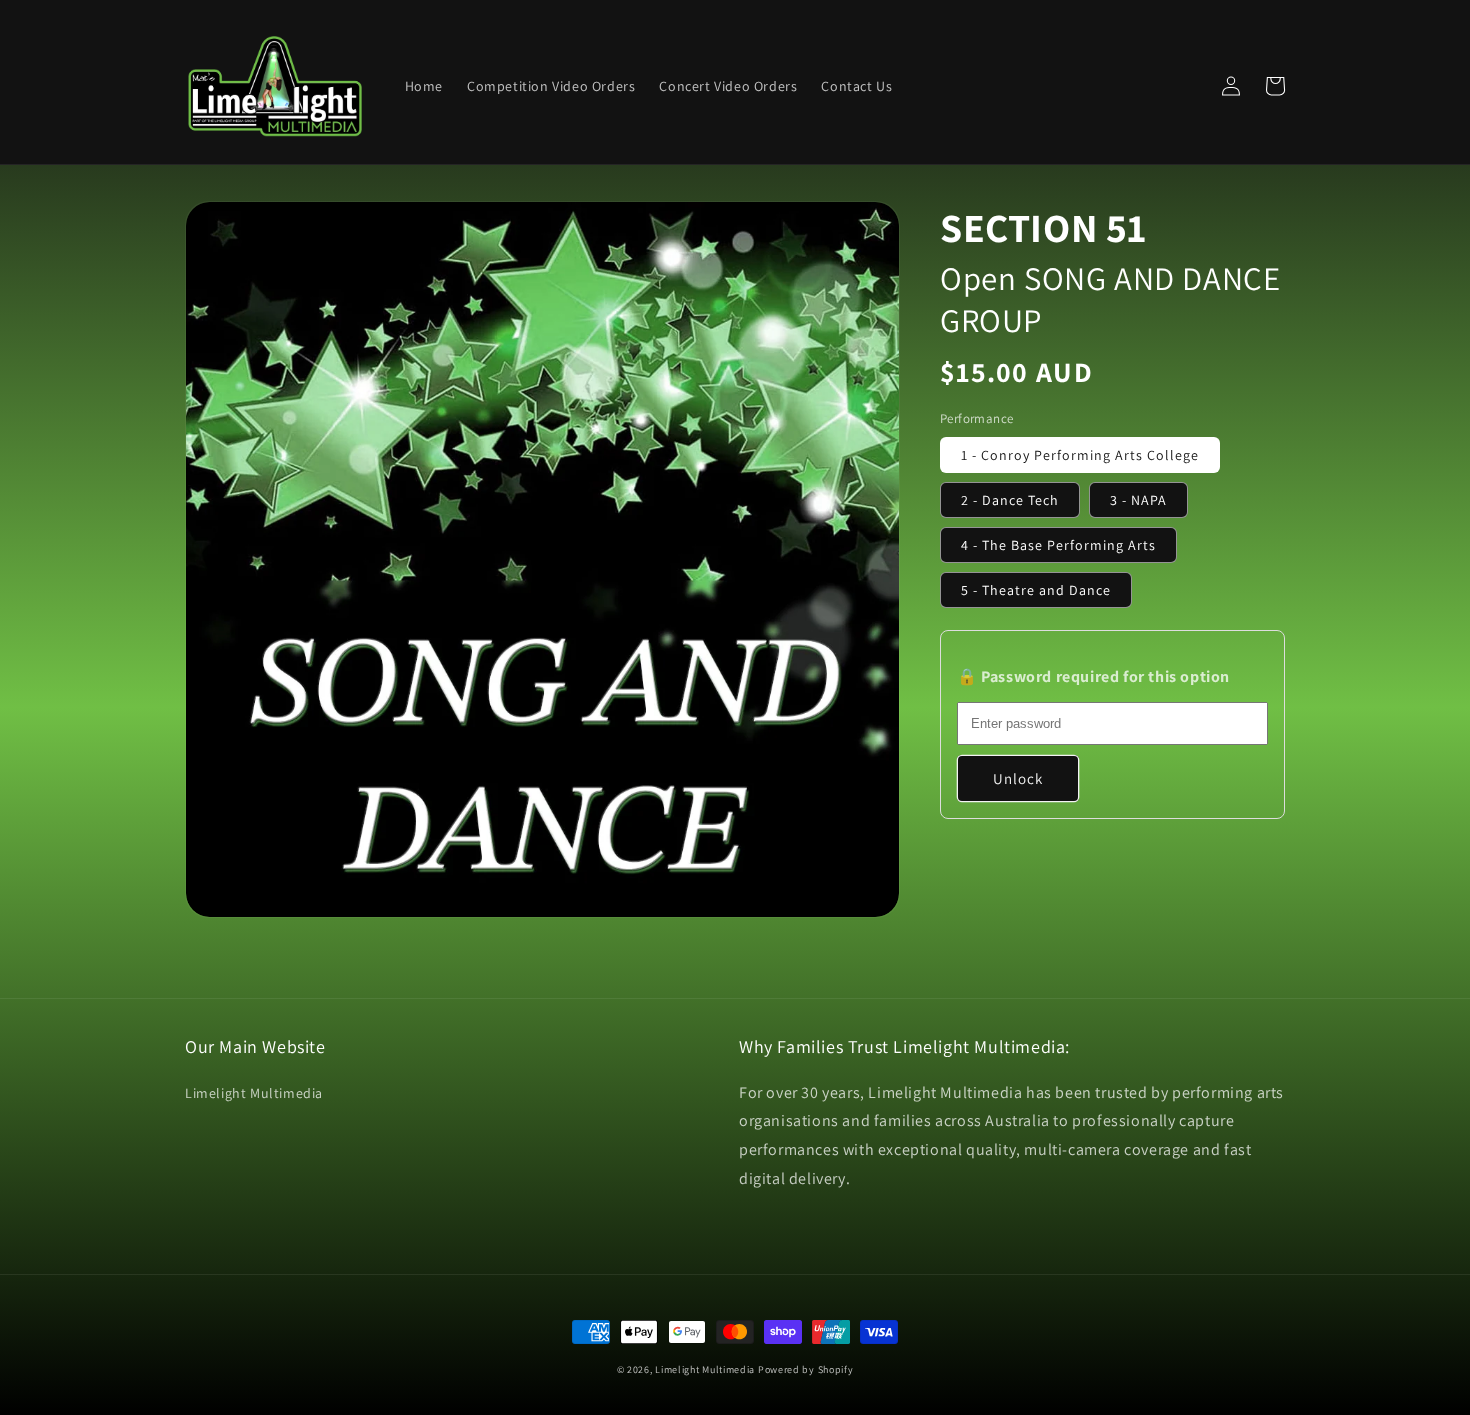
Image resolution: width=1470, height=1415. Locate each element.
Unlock (1018, 778)
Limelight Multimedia (254, 1093)
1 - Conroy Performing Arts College (1080, 455)
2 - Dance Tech (1010, 500)
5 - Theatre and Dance (1036, 590)
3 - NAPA (1138, 500)
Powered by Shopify (806, 1369)
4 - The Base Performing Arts (1058, 545)
